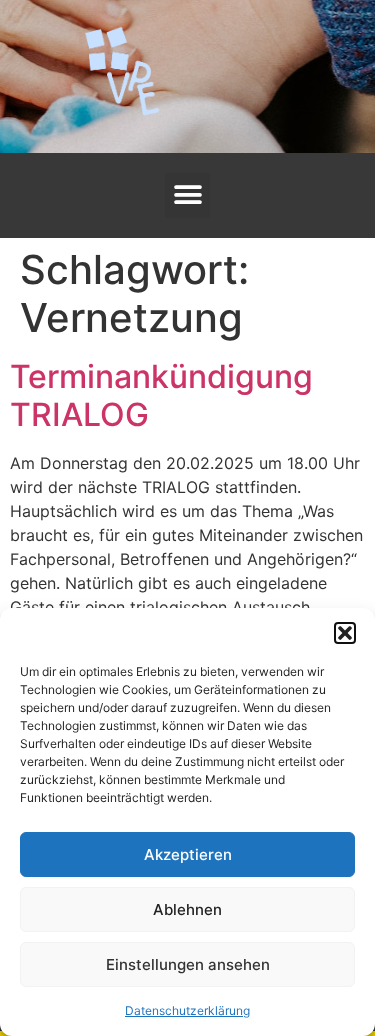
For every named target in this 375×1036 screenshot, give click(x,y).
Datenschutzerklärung (187, 1010)
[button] (345, 633)
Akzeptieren (188, 854)
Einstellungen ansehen (188, 964)
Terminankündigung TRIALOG (161, 395)
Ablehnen (187, 909)
